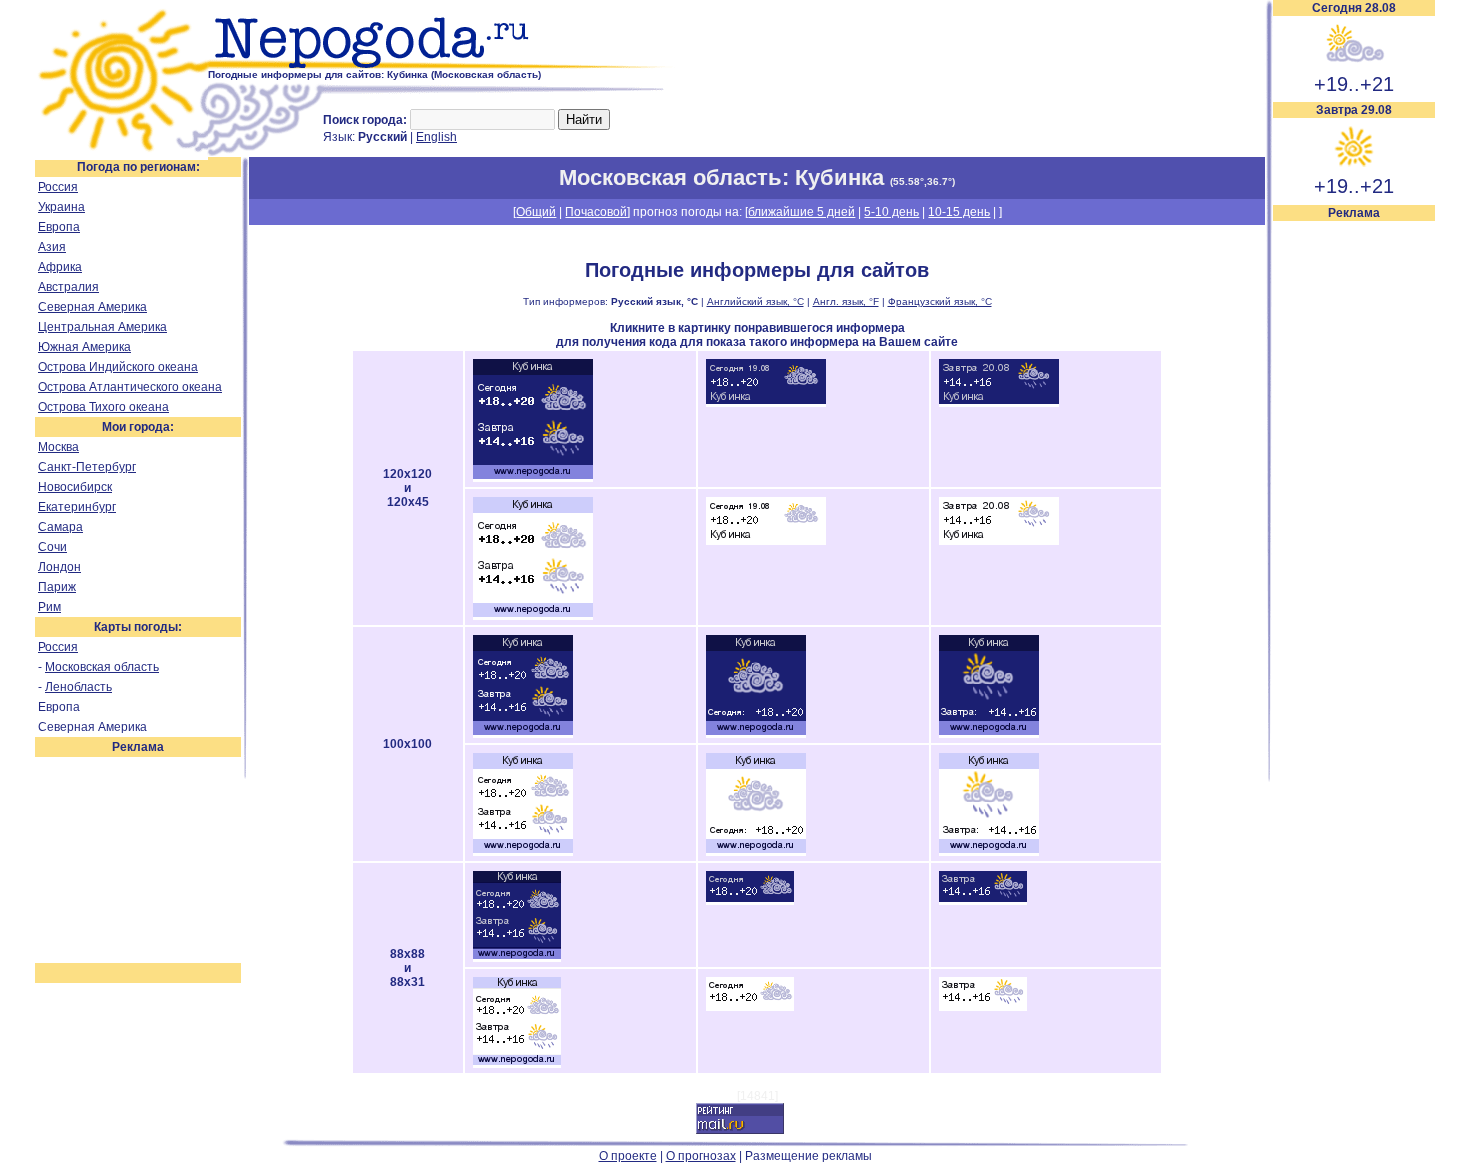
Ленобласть (78, 687)
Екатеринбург (77, 507)
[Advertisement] (1354, 522)
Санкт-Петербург (87, 467)
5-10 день (891, 212)
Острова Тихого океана (103, 407)
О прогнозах (701, 1156)
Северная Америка (92, 307)
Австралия (68, 287)
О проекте (628, 1156)
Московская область (102, 667)
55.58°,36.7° (922, 181)
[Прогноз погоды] (442, 65)
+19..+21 (1354, 84)
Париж (57, 587)
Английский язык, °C (755, 301)
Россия (58, 187)
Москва (58, 447)
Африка (60, 267)
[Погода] (121, 153)
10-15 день (959, 212)
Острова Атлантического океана (130, 387)
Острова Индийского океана (118, 367)
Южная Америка (84, 347)
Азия (52, 247)
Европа (59, 227)
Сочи (52, 547)
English (436, 137)
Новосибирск (75, 487)
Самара (60, 527)
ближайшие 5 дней (801, 212)
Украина (61, 207)
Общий (536, 212)
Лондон (59, 567)
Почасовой (596, 212)
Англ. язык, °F (846, 301)
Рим (49, 607)
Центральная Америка (102, 327)
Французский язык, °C (940, 301)
